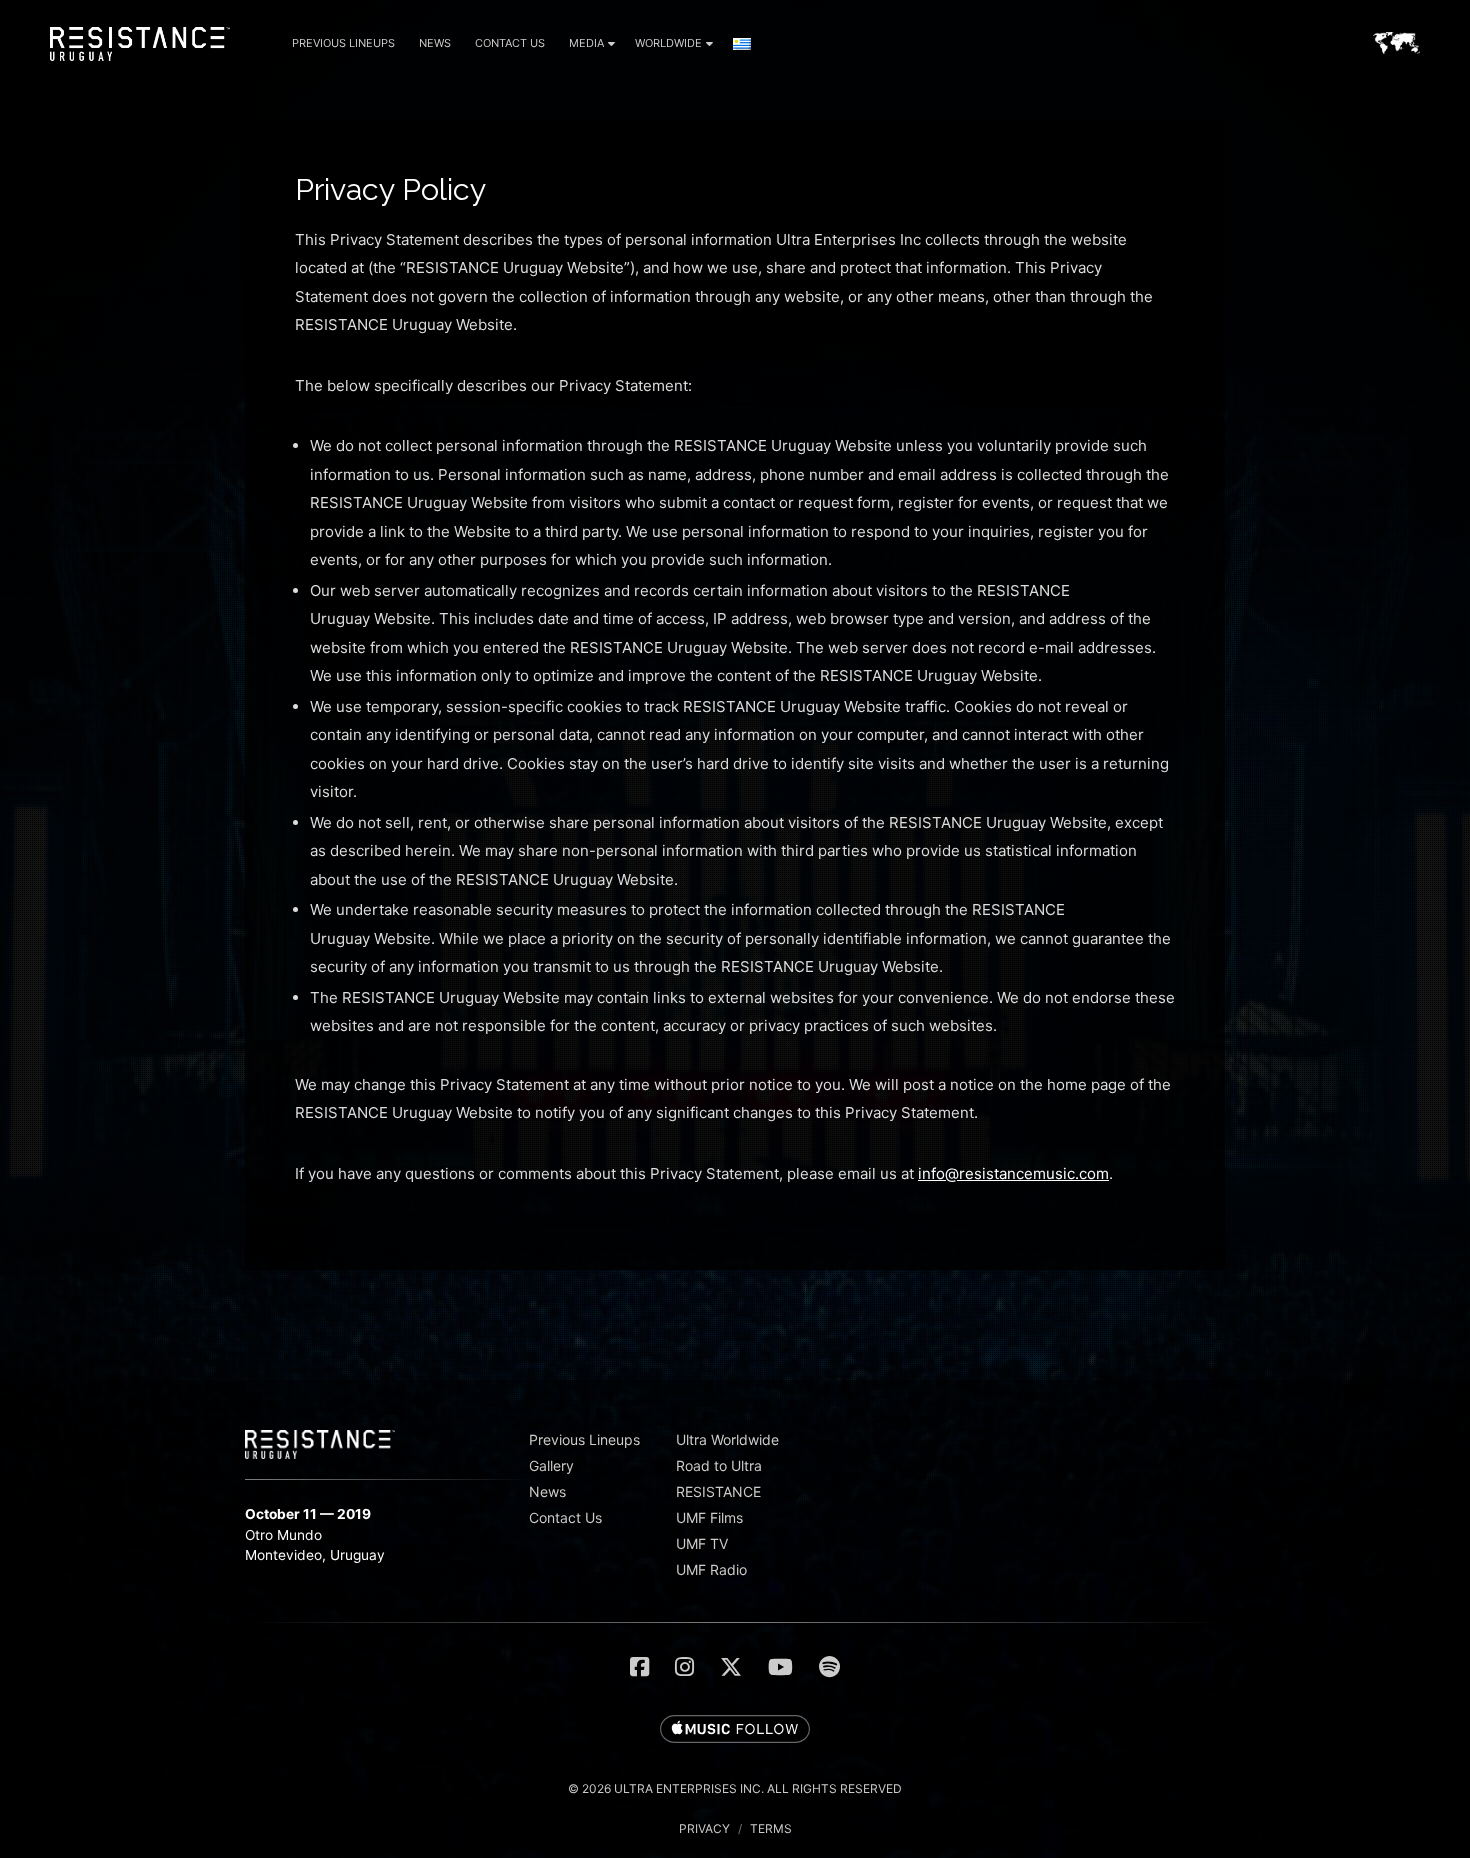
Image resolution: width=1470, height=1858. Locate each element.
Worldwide (668, 43)
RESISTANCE (718, 1491)
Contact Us (510, 43)
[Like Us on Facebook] (639, 1667)
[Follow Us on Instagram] (684, 1667)
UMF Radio (711, 1569)
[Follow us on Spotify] (829, 1667)
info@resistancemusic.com (1013, 1173)
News (435, 43)
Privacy (704, 1828)
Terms (771, 1828)
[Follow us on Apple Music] (735, 1730)
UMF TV (702, 1543)
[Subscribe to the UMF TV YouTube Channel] (780, 1667)
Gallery (551, 1465)
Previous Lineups (343, 43)
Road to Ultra (719, 1465)
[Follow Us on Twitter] (731, 1667)
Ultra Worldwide (727, 1439)
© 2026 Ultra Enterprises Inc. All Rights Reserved (735, 1788)
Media (586, 43)
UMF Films (709, 1517)
